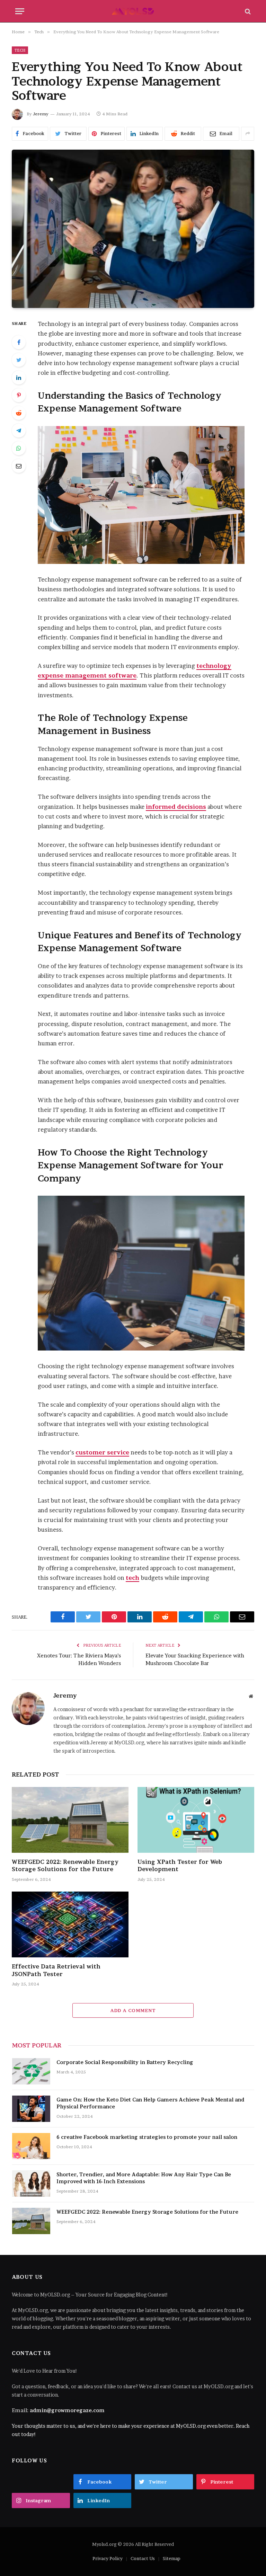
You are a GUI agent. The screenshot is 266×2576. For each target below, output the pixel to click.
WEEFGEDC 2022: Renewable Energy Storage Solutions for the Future (65, 1866)
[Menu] (20, 11)
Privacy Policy (108, 2558)
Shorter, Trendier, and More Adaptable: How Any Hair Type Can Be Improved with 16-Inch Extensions (144, 2178)
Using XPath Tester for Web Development (180, 1866)
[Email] (19, 466)
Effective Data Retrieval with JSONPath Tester (56, 1970)
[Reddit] (19, 413)
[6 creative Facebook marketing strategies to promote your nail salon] (31, 2146)
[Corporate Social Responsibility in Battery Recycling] (31, 2071)
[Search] (247, 11)
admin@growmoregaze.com (67, 2410)
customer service (102, 1452)
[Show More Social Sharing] (248, 134)
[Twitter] (19, 360)
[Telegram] (19, 431)
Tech (20, 50)
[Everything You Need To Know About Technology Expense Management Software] (133, 229)
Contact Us (143, 2558)
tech (132, 1578)
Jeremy (41, 114)
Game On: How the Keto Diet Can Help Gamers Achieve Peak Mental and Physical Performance (150, 2103)
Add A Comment (133, 2010)
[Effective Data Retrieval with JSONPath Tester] (70, 1924)
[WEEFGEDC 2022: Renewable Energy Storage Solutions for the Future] (70, 1820)
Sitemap (172, 2558)
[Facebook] (19, 342)
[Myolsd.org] (133, 11)
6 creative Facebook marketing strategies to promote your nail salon (147, 2137)
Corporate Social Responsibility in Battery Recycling (125, 2062)
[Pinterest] (19, 395)
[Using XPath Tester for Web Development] (196, 1820)
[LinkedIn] (19, 378)
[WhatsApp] (19, 448)
